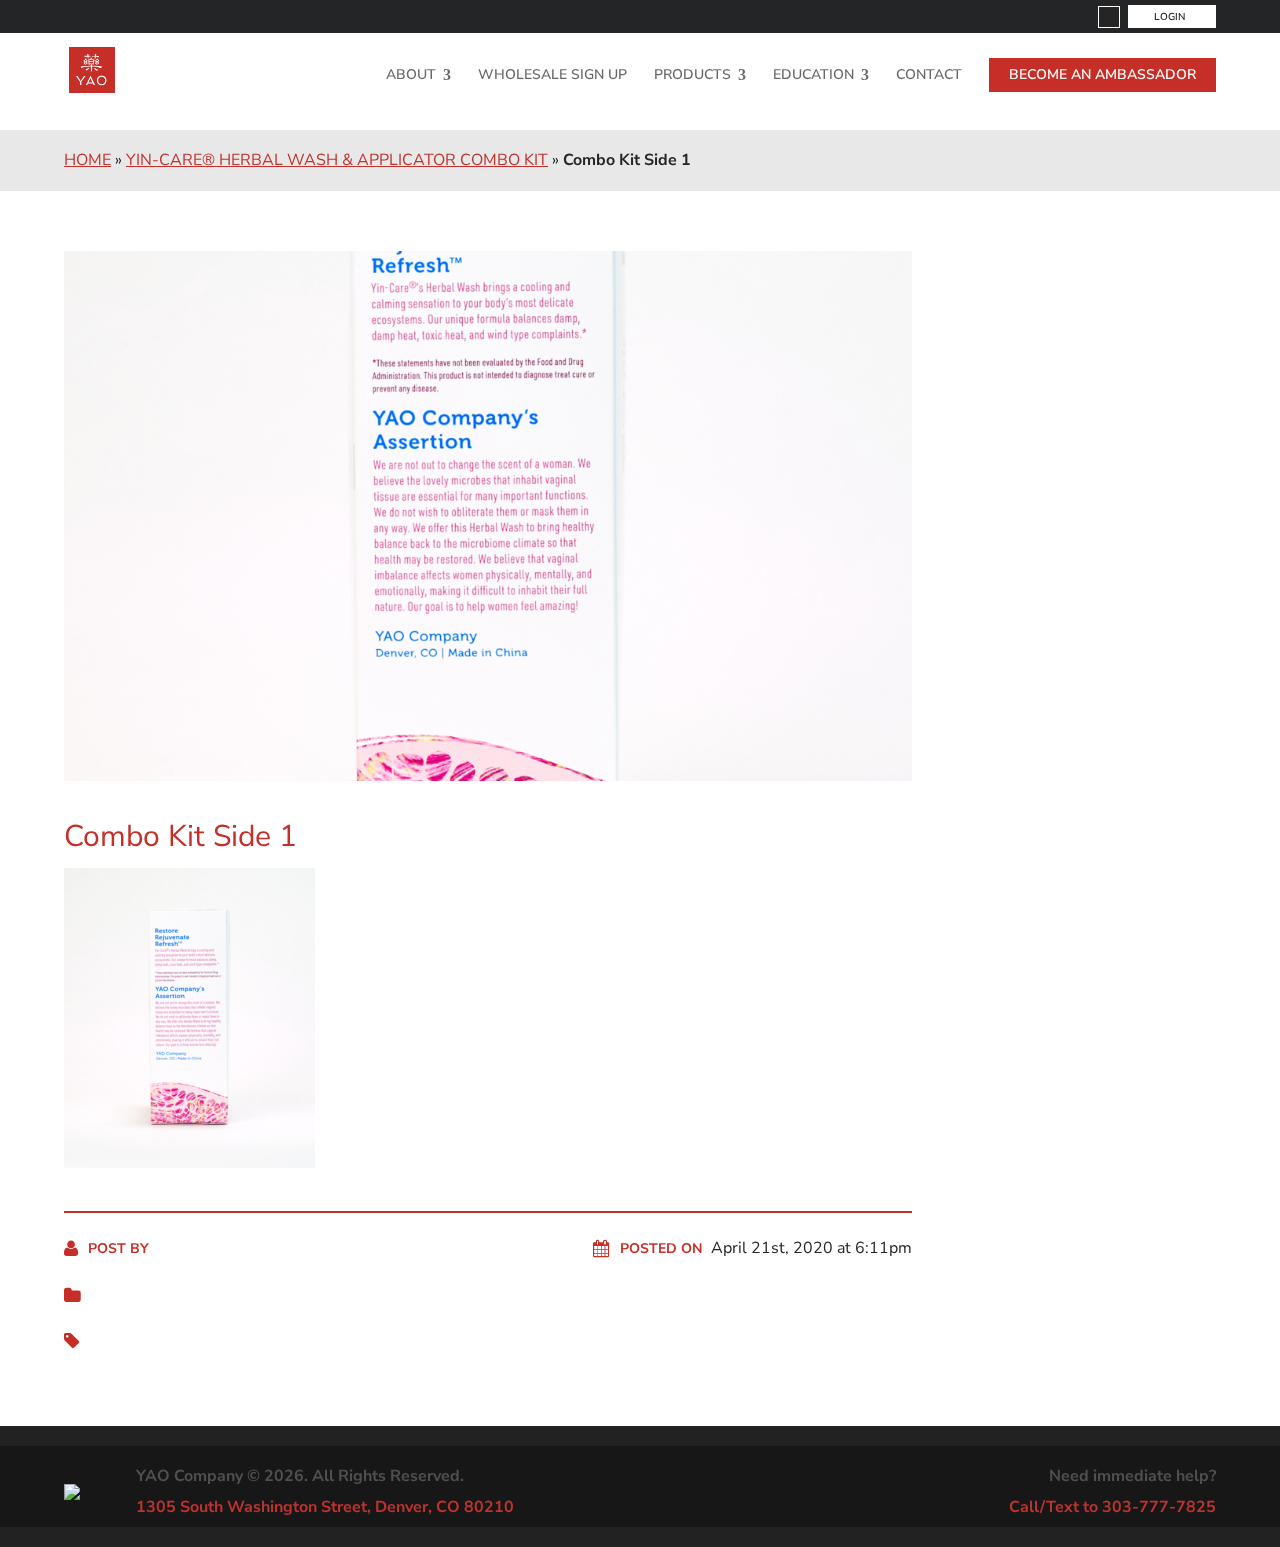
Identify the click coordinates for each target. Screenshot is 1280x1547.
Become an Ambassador (1102, 74)
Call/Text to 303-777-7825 (1112, 1507)
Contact (929, 76)
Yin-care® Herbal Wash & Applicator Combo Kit (337, 160)
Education (813, 76)
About (411, 76)
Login (1169, 17)
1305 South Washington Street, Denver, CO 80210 (325, 1507)
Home (87, 160)
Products (692, 76)
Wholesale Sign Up (552, 76)
